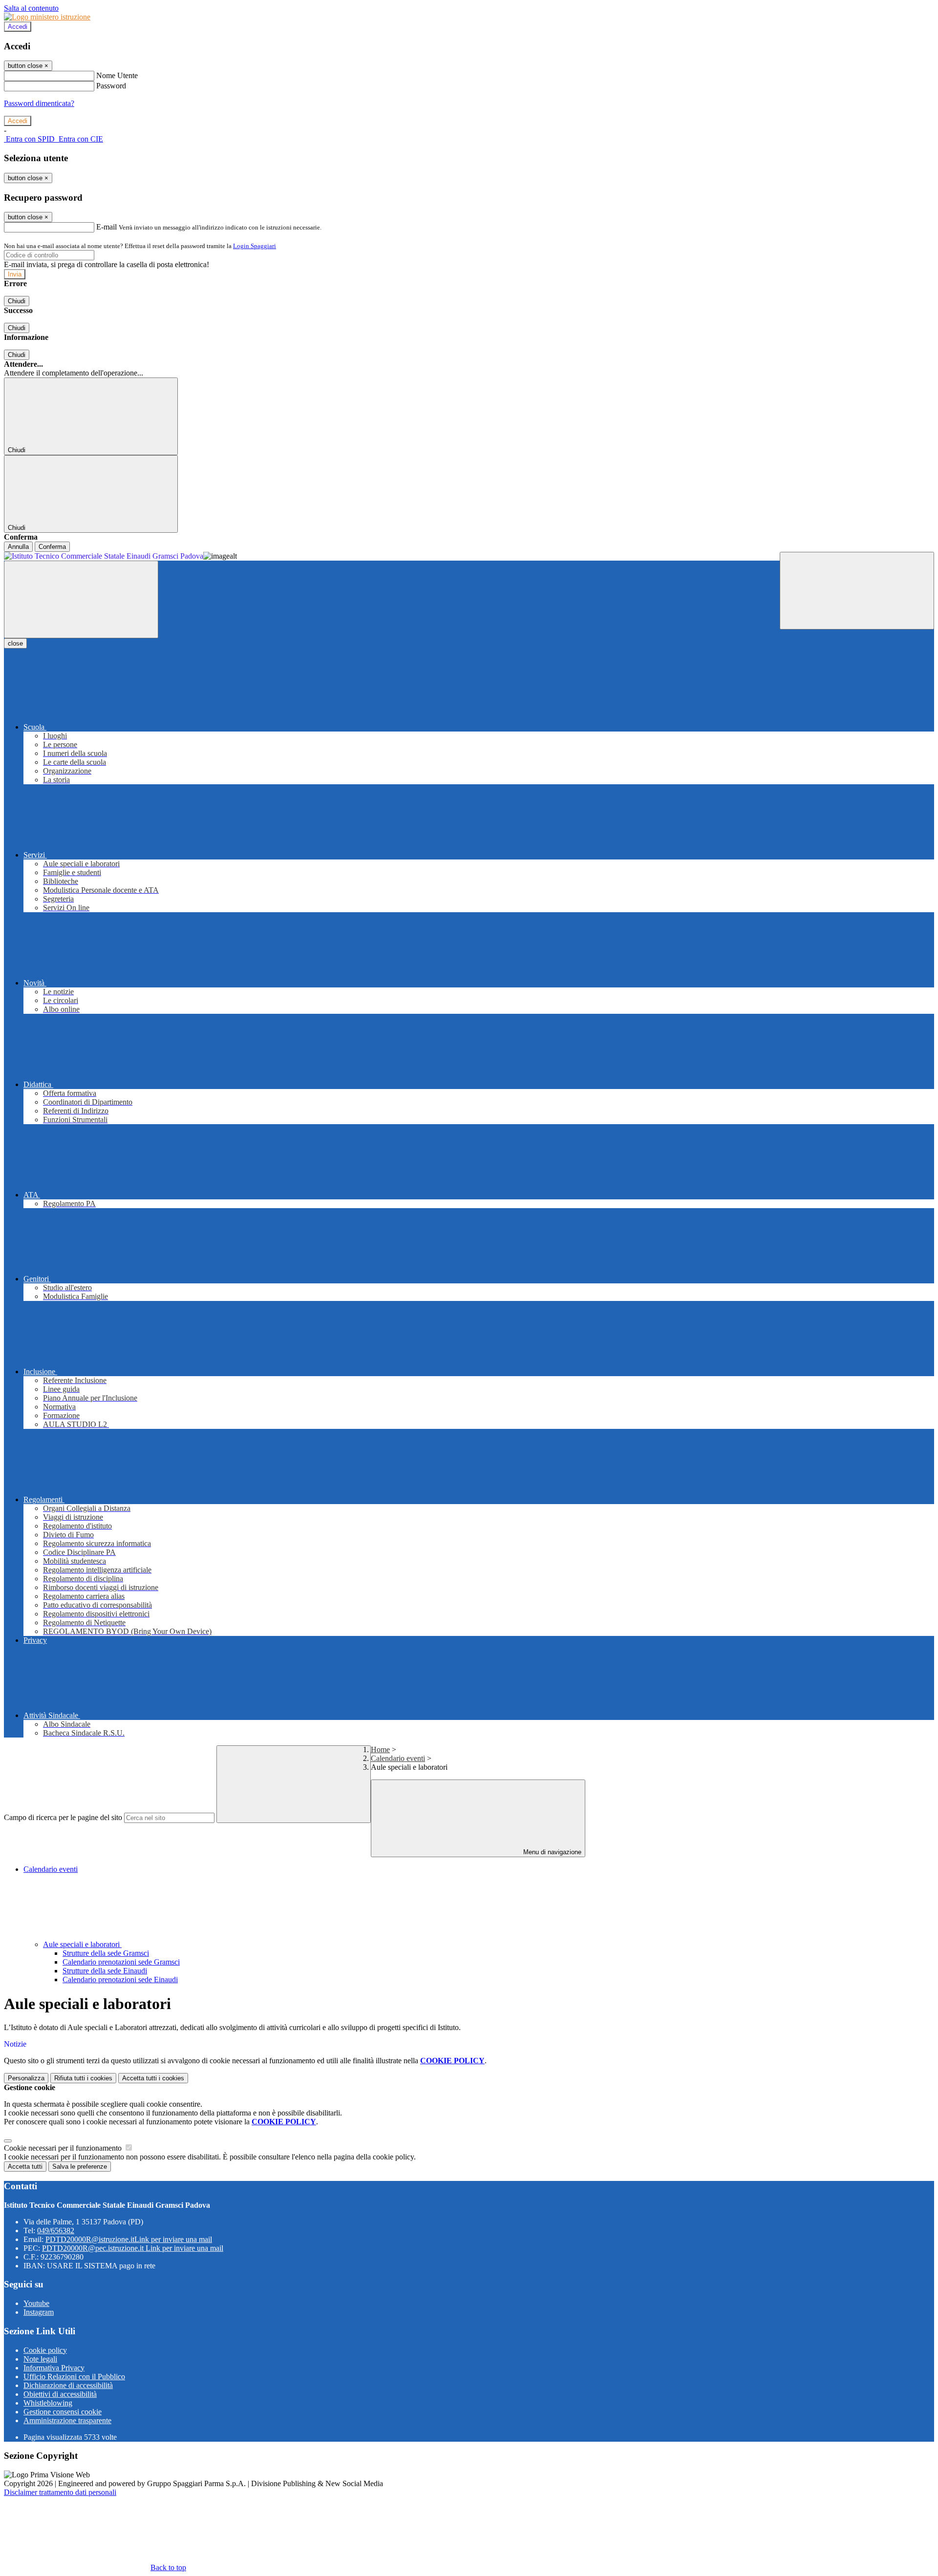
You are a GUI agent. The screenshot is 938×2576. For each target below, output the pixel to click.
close (15, 643)
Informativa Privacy (54, 2368)
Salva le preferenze (80, 2167)
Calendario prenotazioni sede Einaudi (120, 1979)
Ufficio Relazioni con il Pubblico (74, 2377)
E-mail (107, 227)
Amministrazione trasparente (67, 2420)
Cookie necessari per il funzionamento (64, 2148)
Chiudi (17, 301)
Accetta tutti (153, 2078)
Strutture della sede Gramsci (106, 1953)
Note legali (40, 2359)
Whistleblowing (48, 2403)
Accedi (18, 27)
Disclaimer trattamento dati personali (60, 2492)
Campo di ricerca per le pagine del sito (63, 1817)
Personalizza (26, 2078)
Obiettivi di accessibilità (60, 2394)
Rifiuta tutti (83, 2078)
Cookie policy (45, 2350)
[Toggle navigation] (81, 599)
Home (380, 1749)
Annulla (18, 547)
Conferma (52, 547)
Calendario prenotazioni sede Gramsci (121, 1962)
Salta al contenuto (31, 8)
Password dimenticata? (39, 103)
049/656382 (56, 2230)
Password (111, 86)
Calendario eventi (398, 1758)
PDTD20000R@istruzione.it (129, 2239)
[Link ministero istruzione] (47, 17)
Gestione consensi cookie (63, 2412)
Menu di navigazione (551, 1852)
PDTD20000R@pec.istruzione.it (133, 2248)
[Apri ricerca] (857, 591)
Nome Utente (117, 75)
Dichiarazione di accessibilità (68, 2385)
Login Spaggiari (255, 246)
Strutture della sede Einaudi (105, 1971)
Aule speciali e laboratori (82, 1944)
